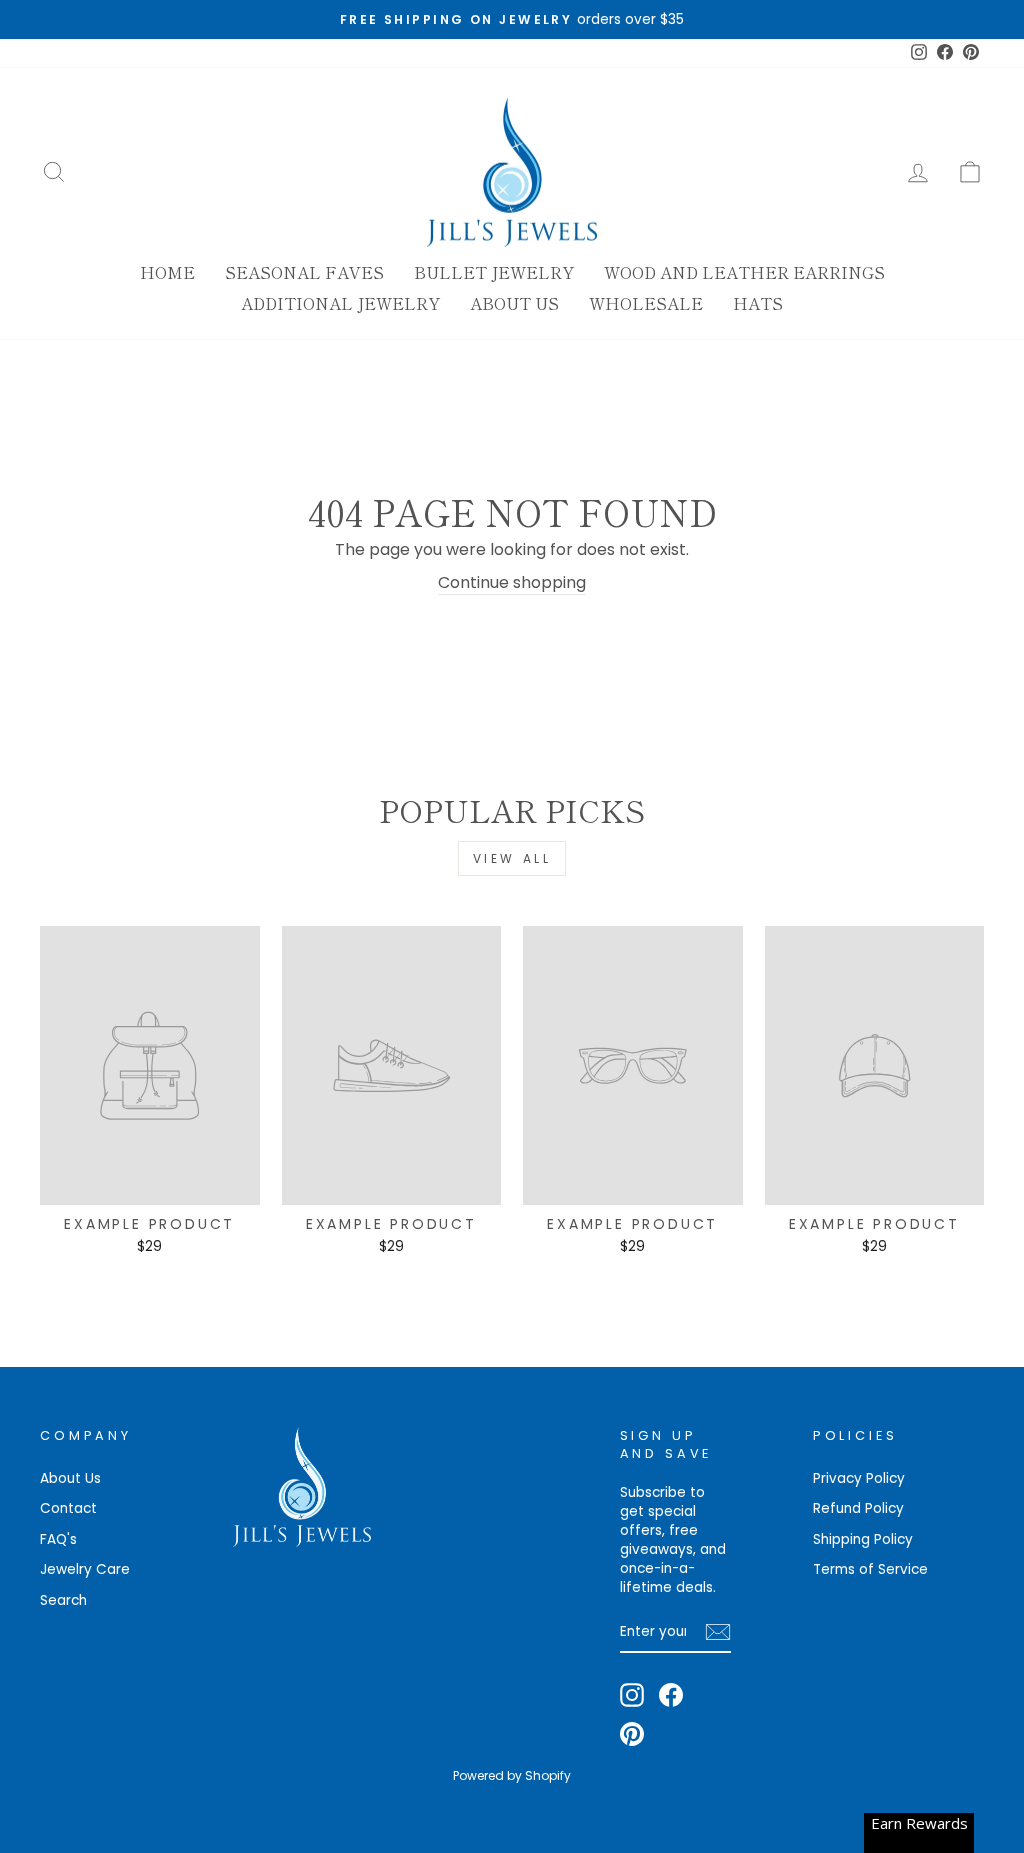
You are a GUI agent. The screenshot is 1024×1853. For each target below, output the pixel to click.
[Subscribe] (718, 1632)
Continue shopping (512, 583)
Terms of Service (870, 1569)
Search (63, 1600)
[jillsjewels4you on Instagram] (632, 1695)
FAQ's (58, 1539)
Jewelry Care (85, 1569)
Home (167, 272)
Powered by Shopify (512, 1775)
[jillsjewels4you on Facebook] (671, 1695)
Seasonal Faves (304, 272)
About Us (514, 303)
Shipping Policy (863, 1539)
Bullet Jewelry (494, 272)
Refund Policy (858, 1508)
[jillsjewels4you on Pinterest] (632, 1734)
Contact (68, 1508)
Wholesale (646, 303)
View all (512, 858)
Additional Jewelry (340, 303)
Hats (758, 303)
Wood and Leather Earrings (744, 272)
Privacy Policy (859, 1478)
